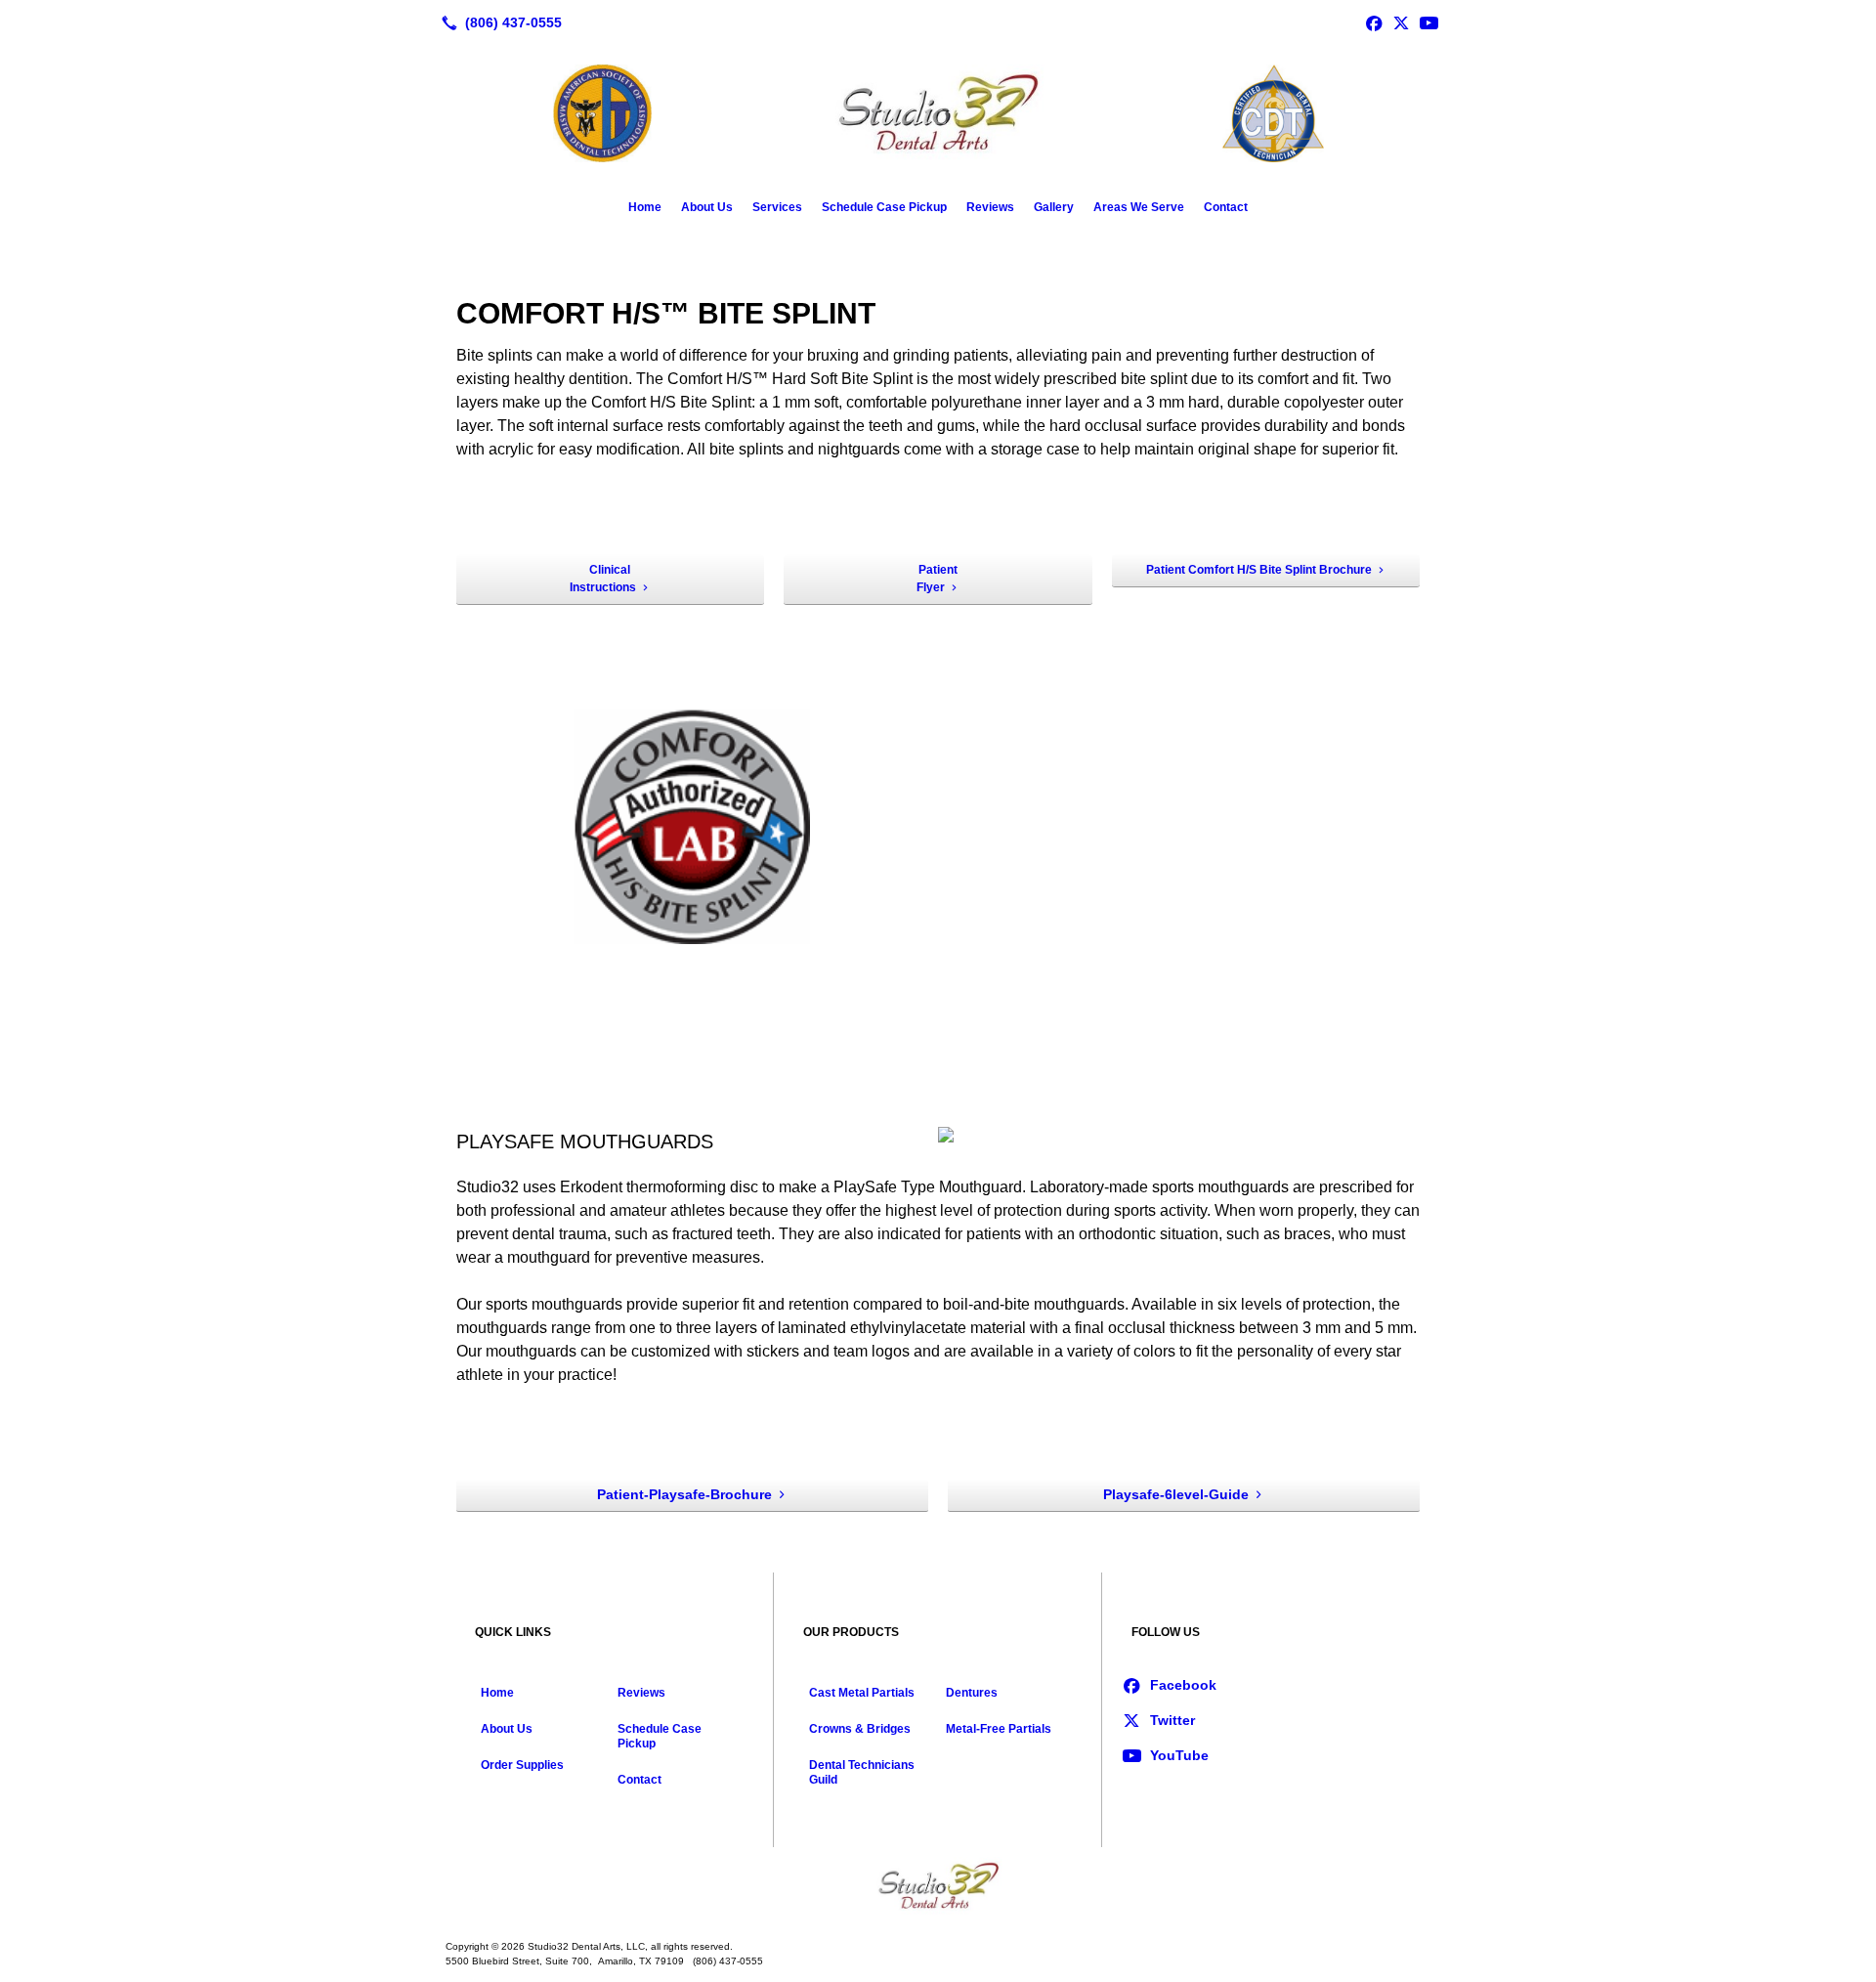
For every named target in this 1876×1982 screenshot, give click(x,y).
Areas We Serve (1139, 207)
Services (777, 207)
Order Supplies (522, 1765)
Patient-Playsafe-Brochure (684, 1494)
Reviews (990, 207)
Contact (1226, 207)
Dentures (972, 1693)
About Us (707, 207)
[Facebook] (1374, 22)
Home (645, 207)
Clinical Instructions (603, 579)
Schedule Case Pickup (884, 207)
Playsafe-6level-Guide (1176, 1494)
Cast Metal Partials (862, 1693)
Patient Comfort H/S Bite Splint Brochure (1259, 570)
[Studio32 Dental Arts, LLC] (938, 1886)
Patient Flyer (937, 579)
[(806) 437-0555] (498, 22)
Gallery (1054, 207)
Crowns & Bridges (860, 1729)
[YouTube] (1428, 22)
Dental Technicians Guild (862, 1772)
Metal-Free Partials (999, 1729)
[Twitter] (1401, 22)
